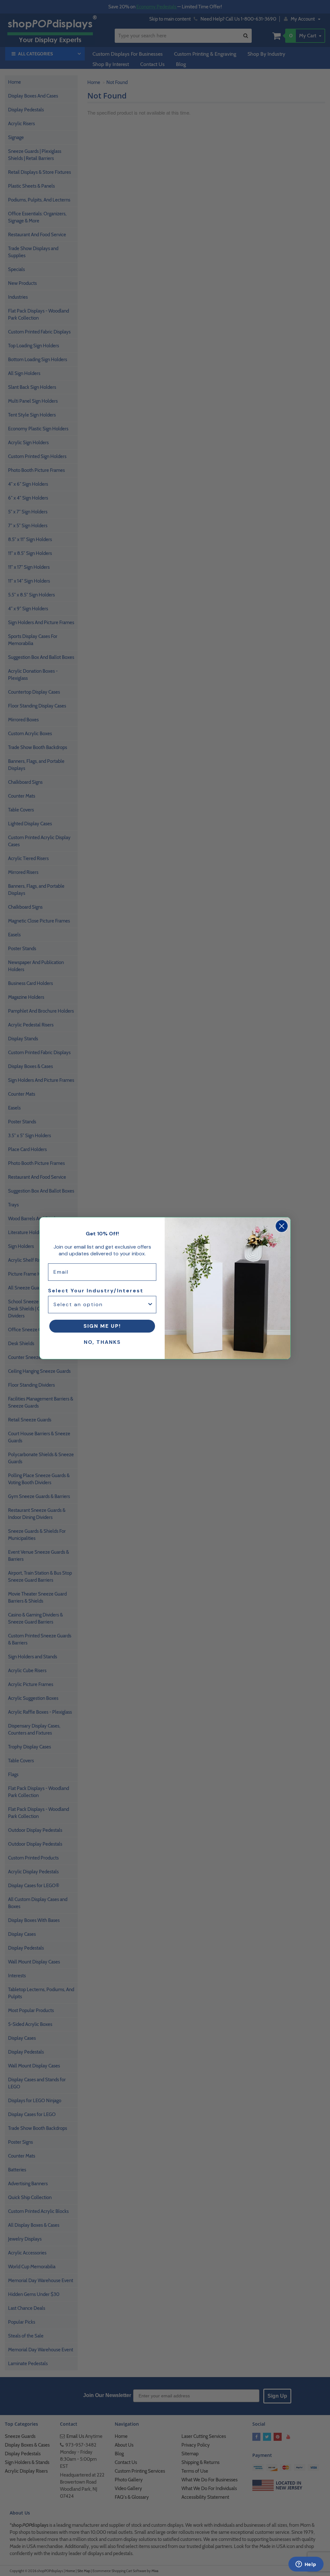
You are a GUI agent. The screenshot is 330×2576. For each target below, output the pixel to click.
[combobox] (100, 1305)
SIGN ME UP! (102, 1326)
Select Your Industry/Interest (96, 1291)
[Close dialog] (282, 1226)
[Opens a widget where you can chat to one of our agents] (306, 2565)
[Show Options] (150, 1305)
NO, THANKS (102, 1342)
